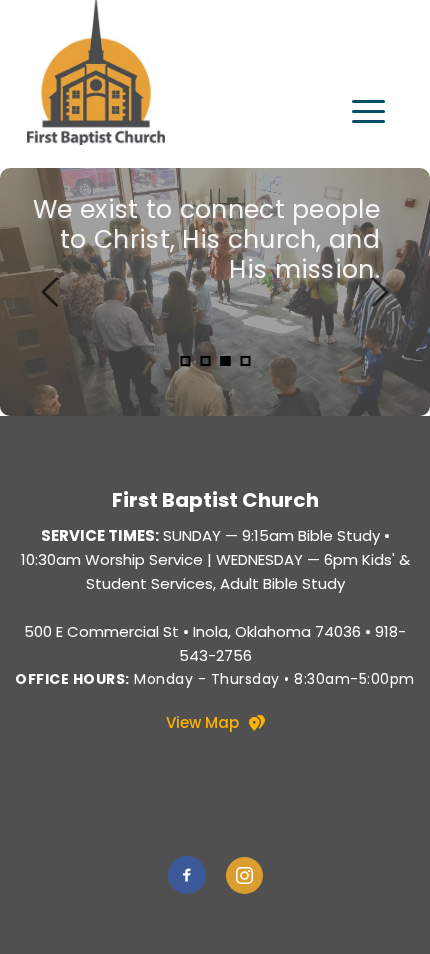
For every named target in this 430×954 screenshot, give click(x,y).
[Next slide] (379, 292)
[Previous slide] (51, 292)
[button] (368, 111)
